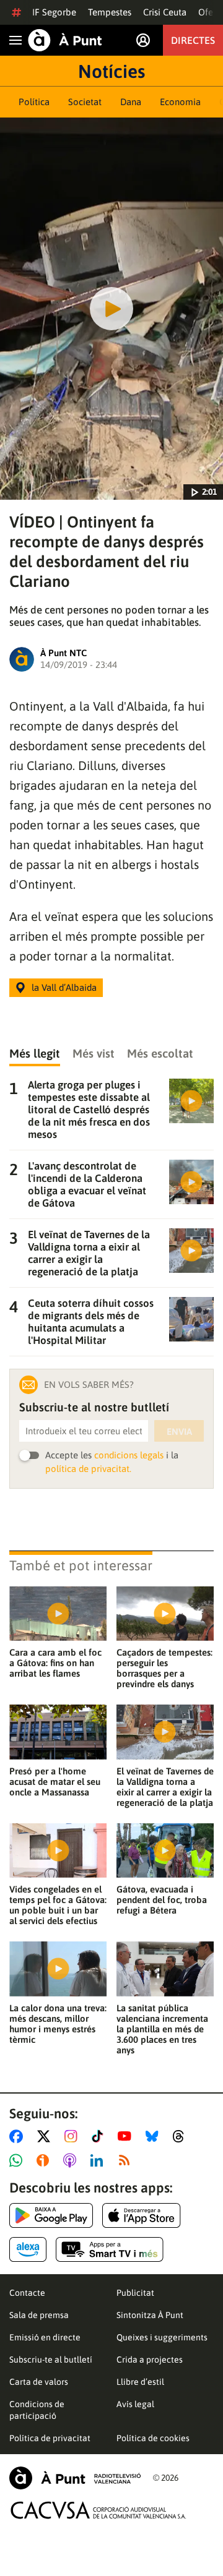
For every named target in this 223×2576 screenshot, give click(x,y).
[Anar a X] (46, 2136)
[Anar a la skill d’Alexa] (28, 2249)
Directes (193, 40)
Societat (85, 102)
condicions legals (129, 1455)
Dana (131, 102)
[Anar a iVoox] (45, 2160)
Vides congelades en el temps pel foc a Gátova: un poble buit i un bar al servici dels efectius (58, 1905)
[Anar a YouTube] (127, 2136)
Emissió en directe (45, 2337)
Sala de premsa (39, 2315)
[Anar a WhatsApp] (18, 2160)
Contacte (27, 2293)
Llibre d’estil (140, 2382)
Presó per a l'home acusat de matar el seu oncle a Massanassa (55, 1782)
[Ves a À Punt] (65, 40)
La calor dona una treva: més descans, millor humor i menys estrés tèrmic (58, 2024)
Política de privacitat (50, 2438)
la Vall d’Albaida (64, 987)
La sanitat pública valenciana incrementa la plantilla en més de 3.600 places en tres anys (162, 2029)
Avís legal (135, 2404)
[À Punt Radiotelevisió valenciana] (75, 2478)
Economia (180, 102)
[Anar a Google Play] (51, 2215)
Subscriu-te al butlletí (51, 2360)
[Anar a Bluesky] (155, 2136)
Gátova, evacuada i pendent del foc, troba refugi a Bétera (162, 1900)
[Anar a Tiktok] (100, 2136)
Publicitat (135, 2293)
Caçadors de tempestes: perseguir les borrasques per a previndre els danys (164, 1668)
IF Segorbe (54, 12)
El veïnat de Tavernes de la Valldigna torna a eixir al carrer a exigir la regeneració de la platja (165, 1787)
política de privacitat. (88, 1469)
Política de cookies (153, 2438)
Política (34, 102)
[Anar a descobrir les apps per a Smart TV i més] (110, 2249)
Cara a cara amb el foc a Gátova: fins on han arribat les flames (55, 1663)
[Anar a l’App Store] (142, 2215)
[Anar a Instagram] (73, 2136)
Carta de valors (39, 2382)
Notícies (111, 71)
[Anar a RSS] (127, 2160)
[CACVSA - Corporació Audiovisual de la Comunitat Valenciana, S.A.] (98, 2510)
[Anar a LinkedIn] (99, 2160)
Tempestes (110, 12)
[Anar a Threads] (182, 2136)
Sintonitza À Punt (150, 2315)
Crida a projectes (150, 2360)
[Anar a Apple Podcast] (72, 2160)
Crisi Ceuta (165, 12)
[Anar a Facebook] (19, 2136)
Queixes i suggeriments (162, 2337)
